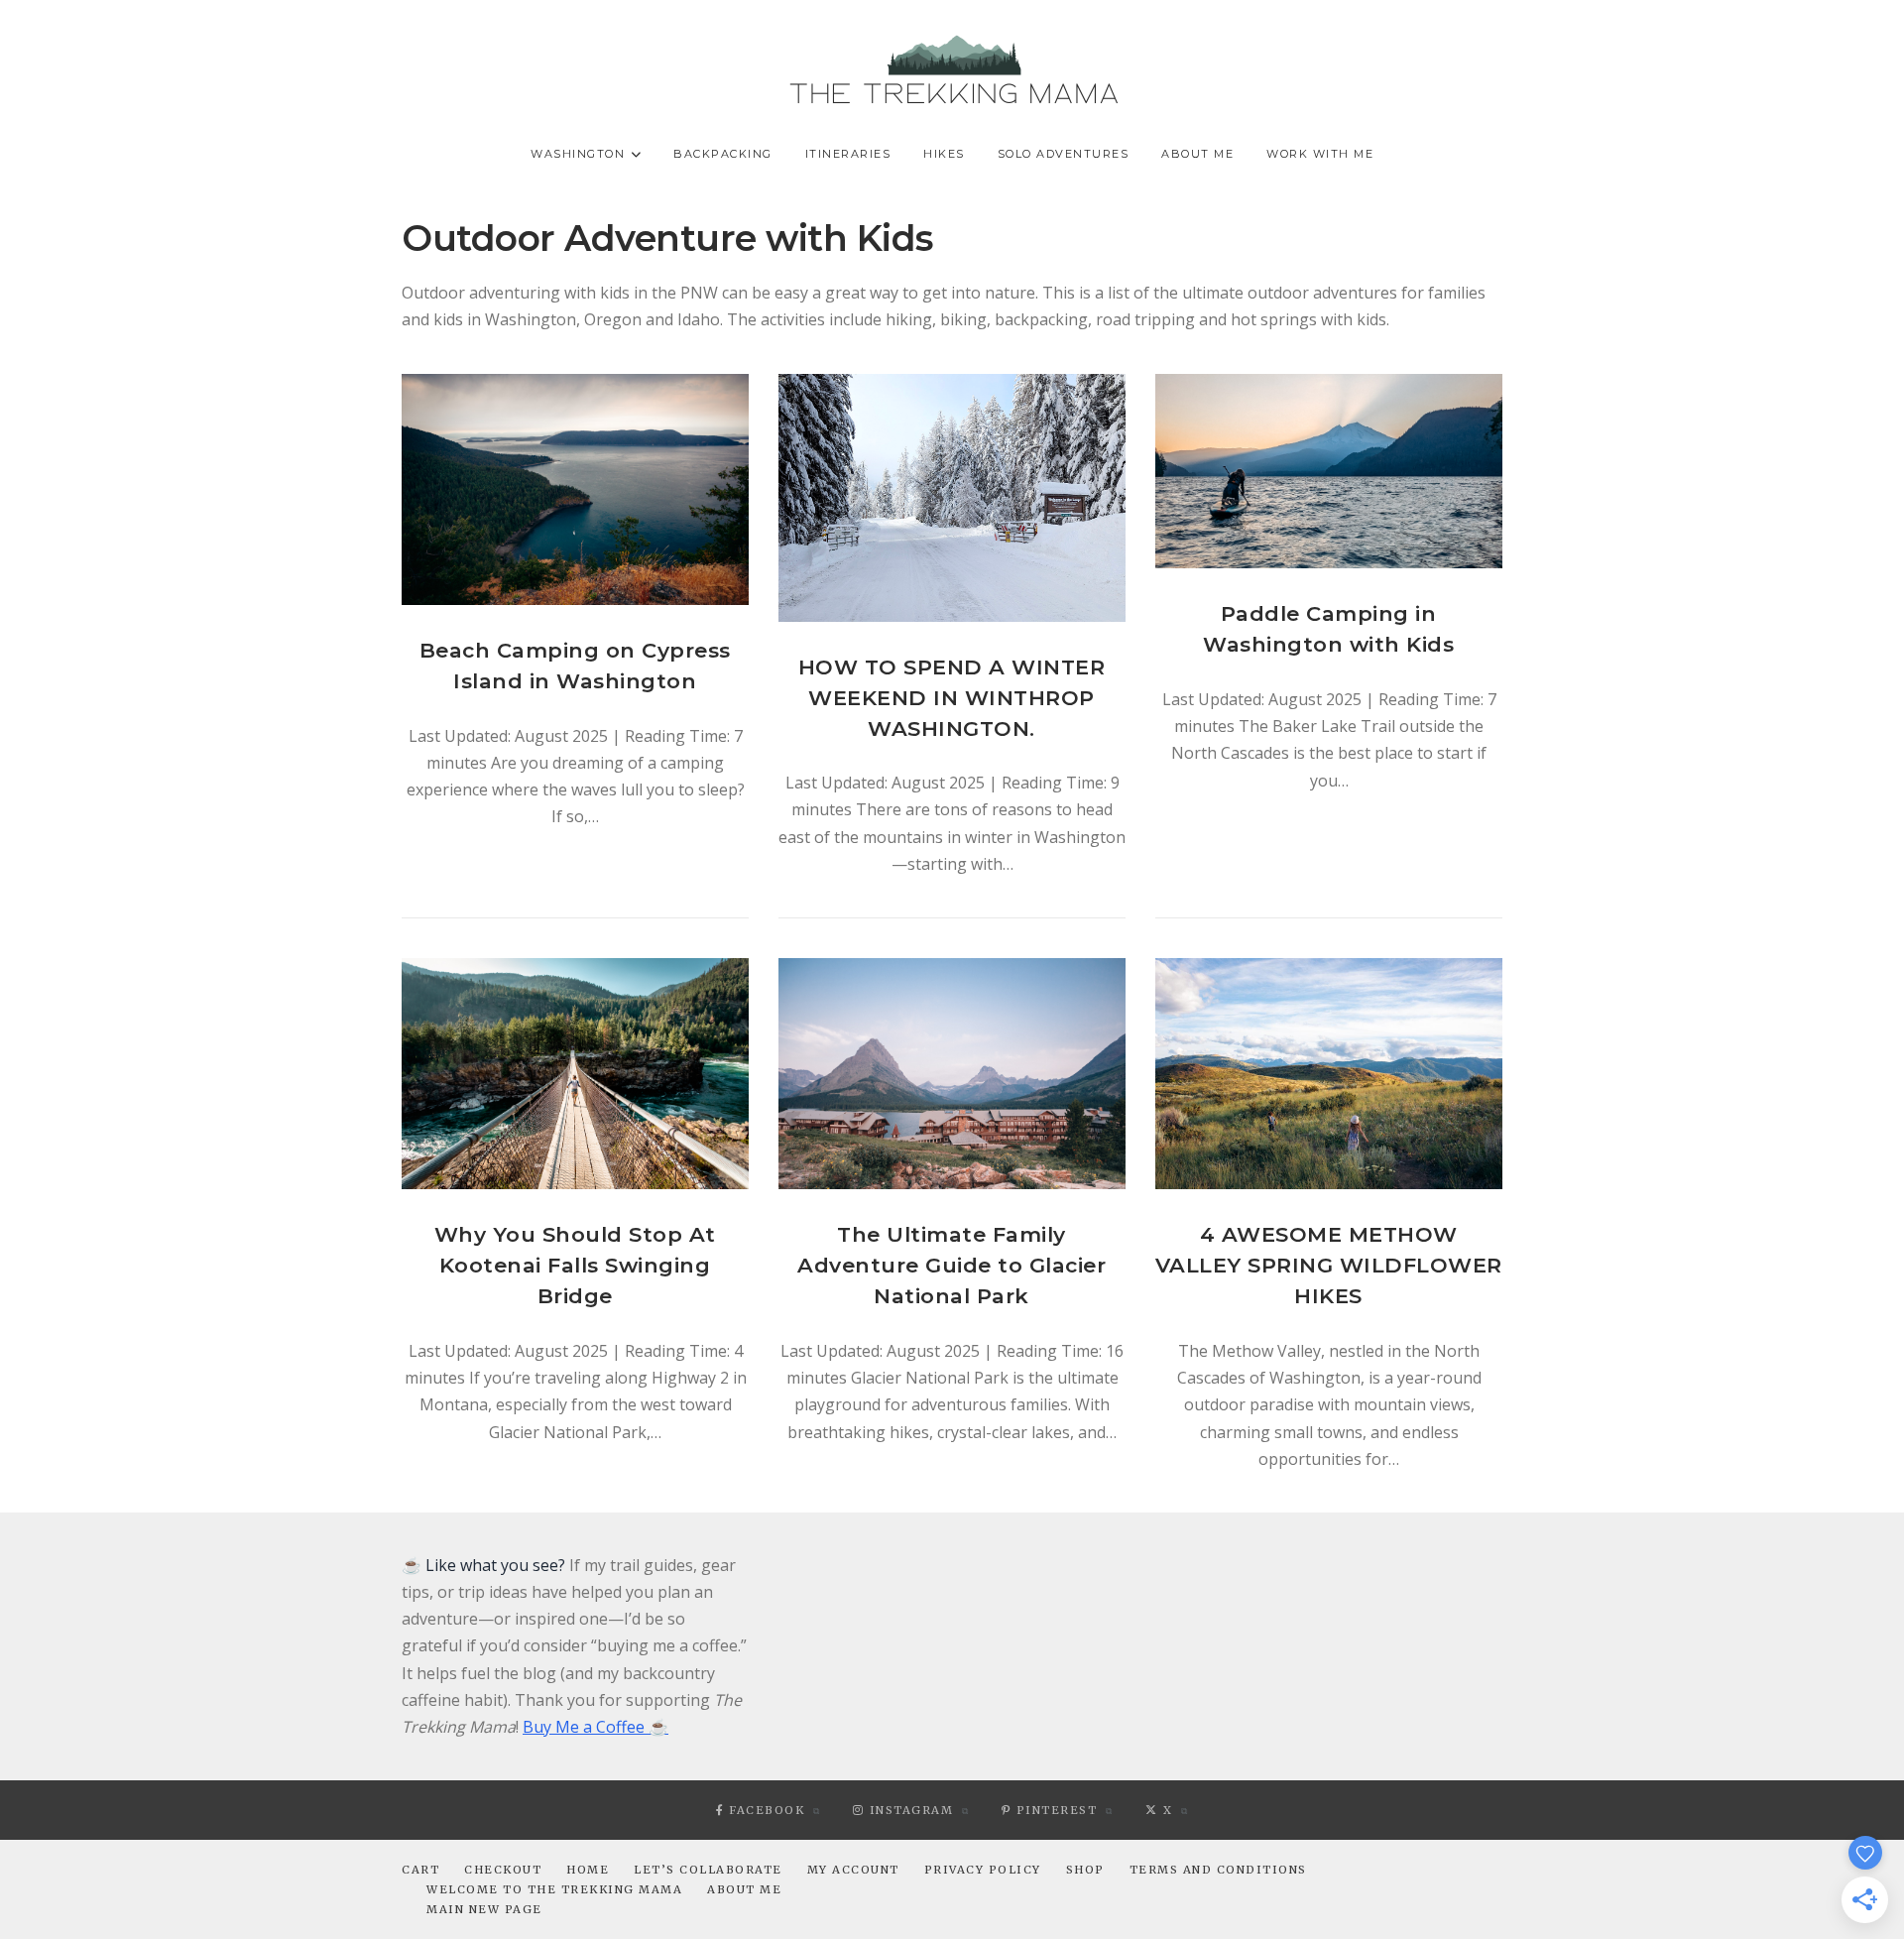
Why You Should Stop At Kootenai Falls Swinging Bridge (575, 1265)
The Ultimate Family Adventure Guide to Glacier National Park (952, 1265)
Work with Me (1320, 154)
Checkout (503, 1870)
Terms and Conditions (1218, 1870)
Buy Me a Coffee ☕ (595, 1727)
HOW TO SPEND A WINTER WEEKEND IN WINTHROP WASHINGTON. (952, 698)
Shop (1085, 1870)
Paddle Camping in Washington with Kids (1328, 629)
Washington (578, 154)
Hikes (944, 154)
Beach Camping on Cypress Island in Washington (575, 666)
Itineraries (848, 154)
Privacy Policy (983, 1870)
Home (588, 1870)
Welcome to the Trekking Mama (554, 1889)
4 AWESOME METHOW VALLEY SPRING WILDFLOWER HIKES (1329, 1265)
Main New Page (484, 1909)
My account (853, 1870)
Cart (420, 1870)
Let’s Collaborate (708, 1870)
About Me (1197, 154)
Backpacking (723, 154)
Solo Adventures (1064, 154)
